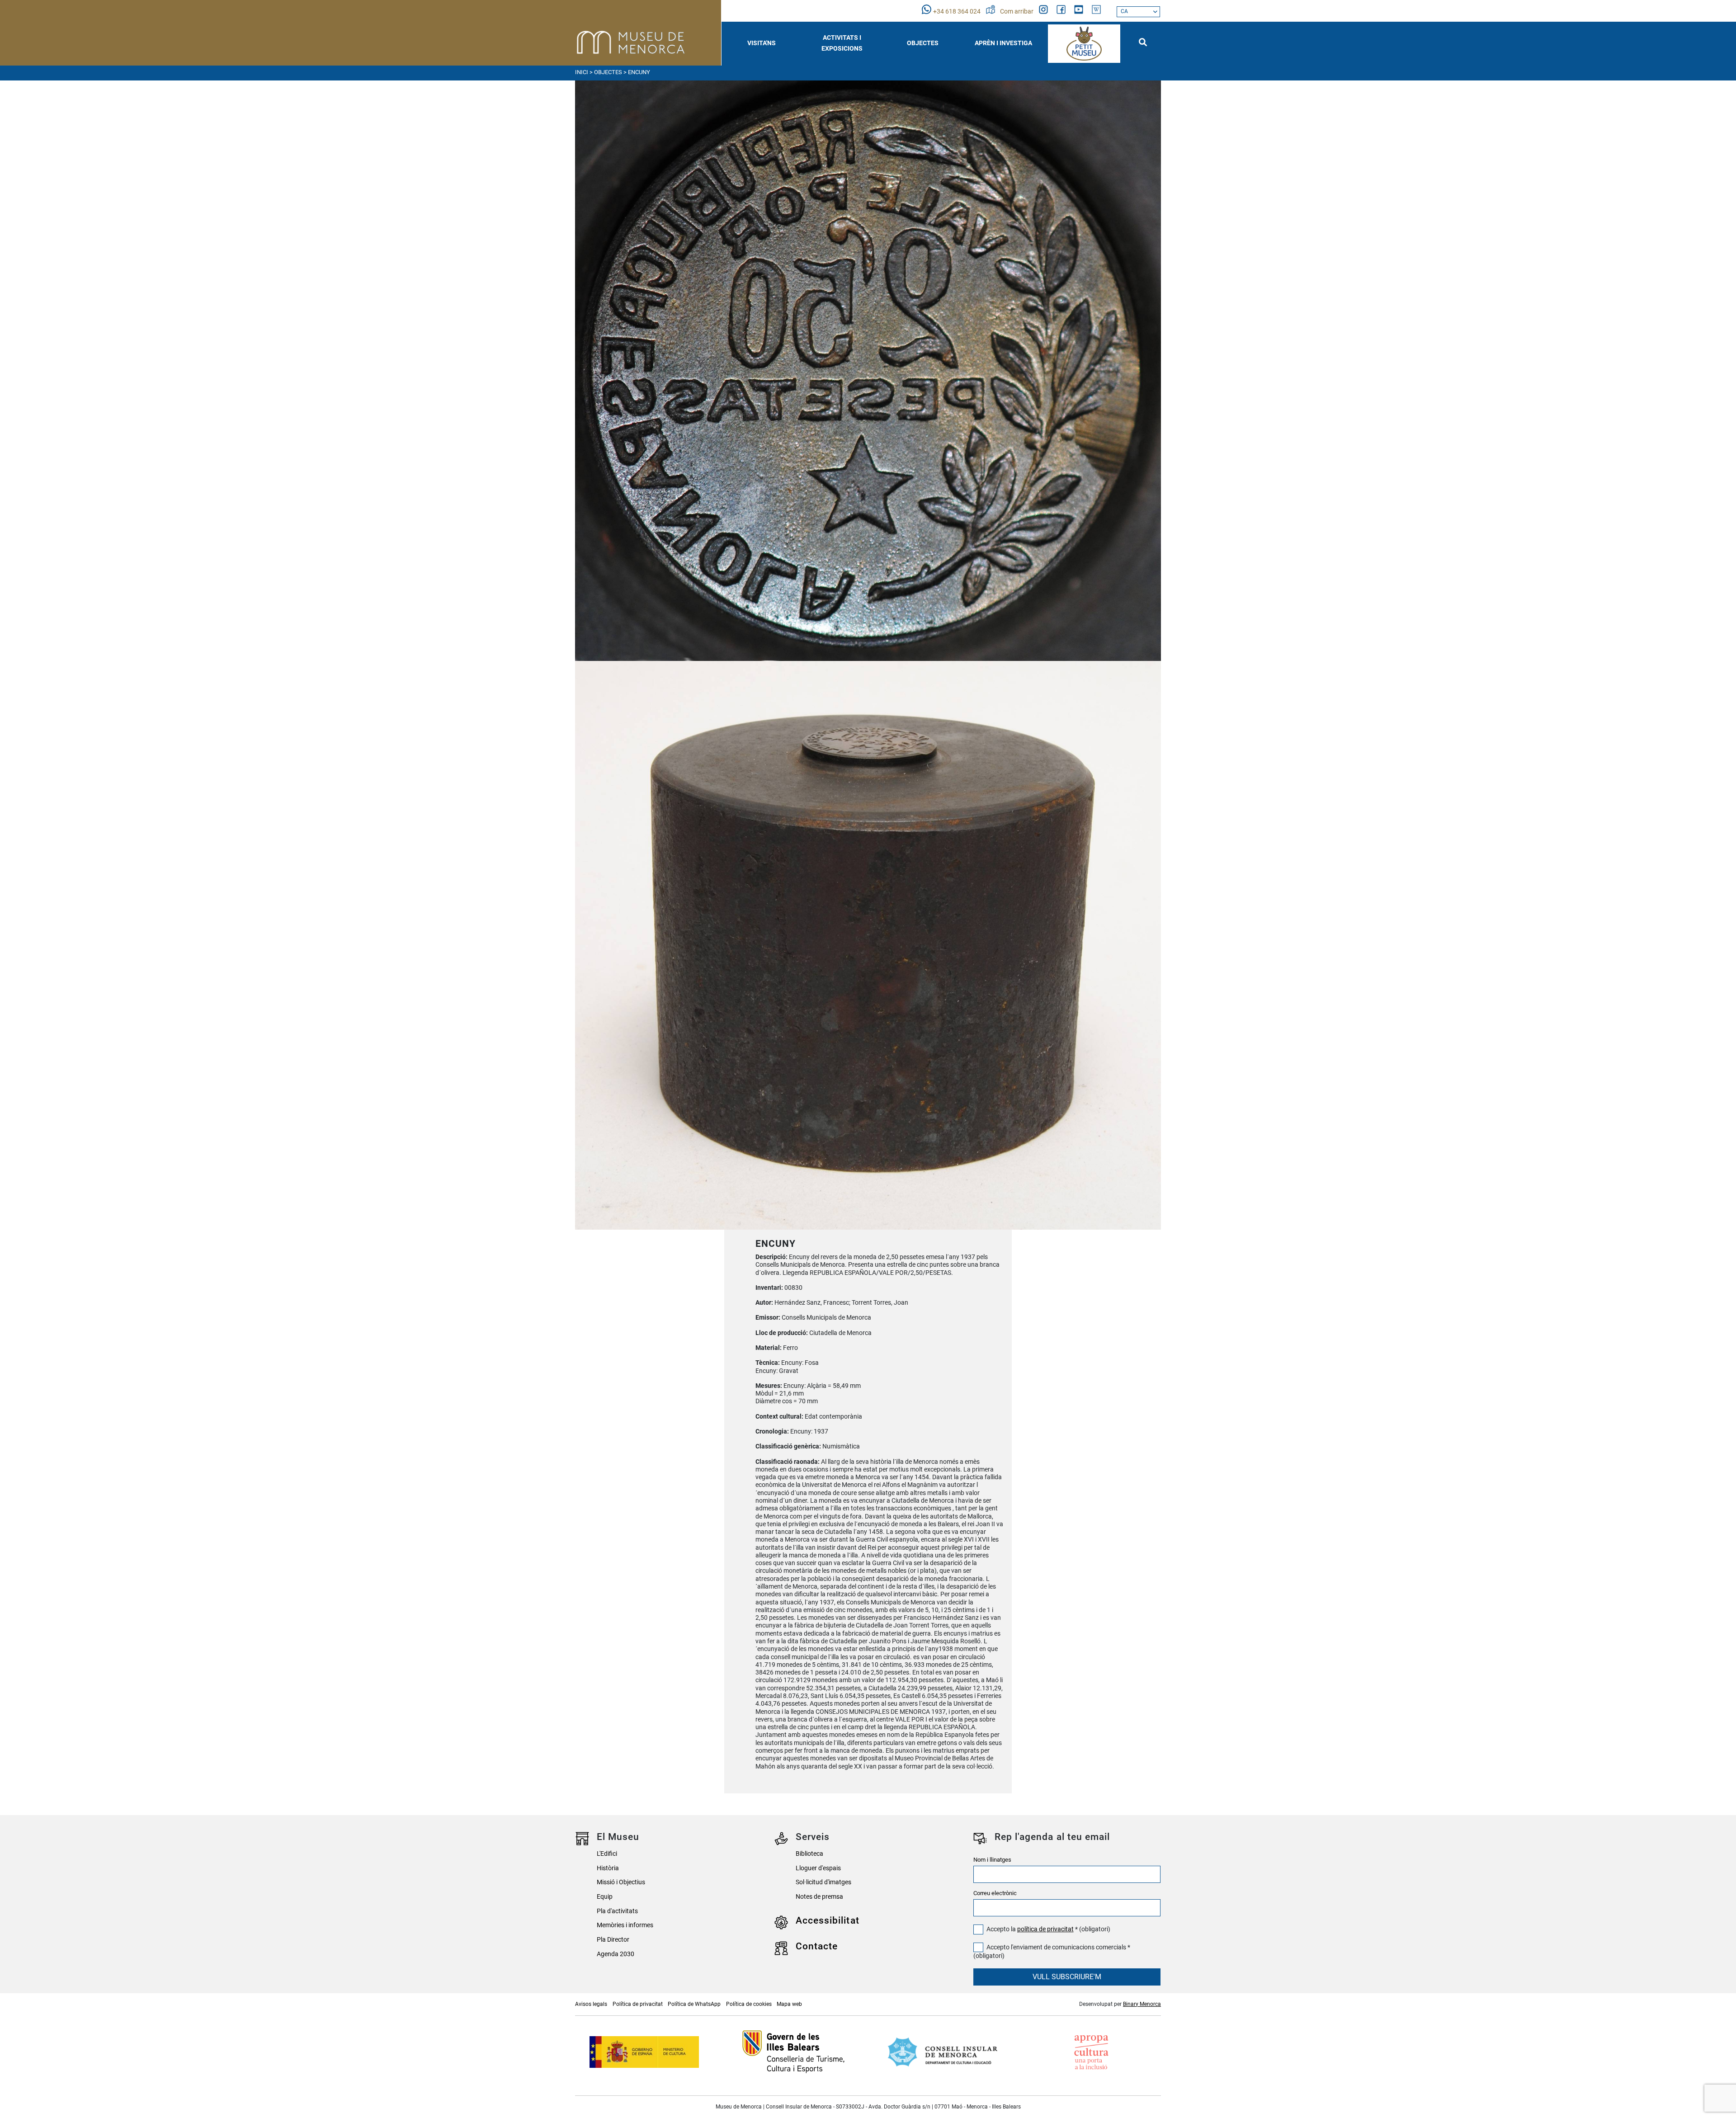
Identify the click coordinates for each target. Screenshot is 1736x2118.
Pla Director (613, 1940)
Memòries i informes (625, 1925)
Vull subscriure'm (1067, 1977)
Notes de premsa (819, 1897)
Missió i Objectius (621, 1882)
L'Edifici (607, 1854)
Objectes (608, 72)
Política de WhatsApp (694, 2004)
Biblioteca (809, 1854)
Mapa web (789, 2004)
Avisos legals (591, 2004)
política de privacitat (1045, 1929)
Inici (582, 72)
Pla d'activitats (617, 1911)
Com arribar (1017, 12)
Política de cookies (749, 2004)
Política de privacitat (638, 2004)
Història (608, 1868)
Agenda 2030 (616, 1954)
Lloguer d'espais (818, 1868)
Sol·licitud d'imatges (823, 1882)
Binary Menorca (1142, 2004)
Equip (605, 1897)
